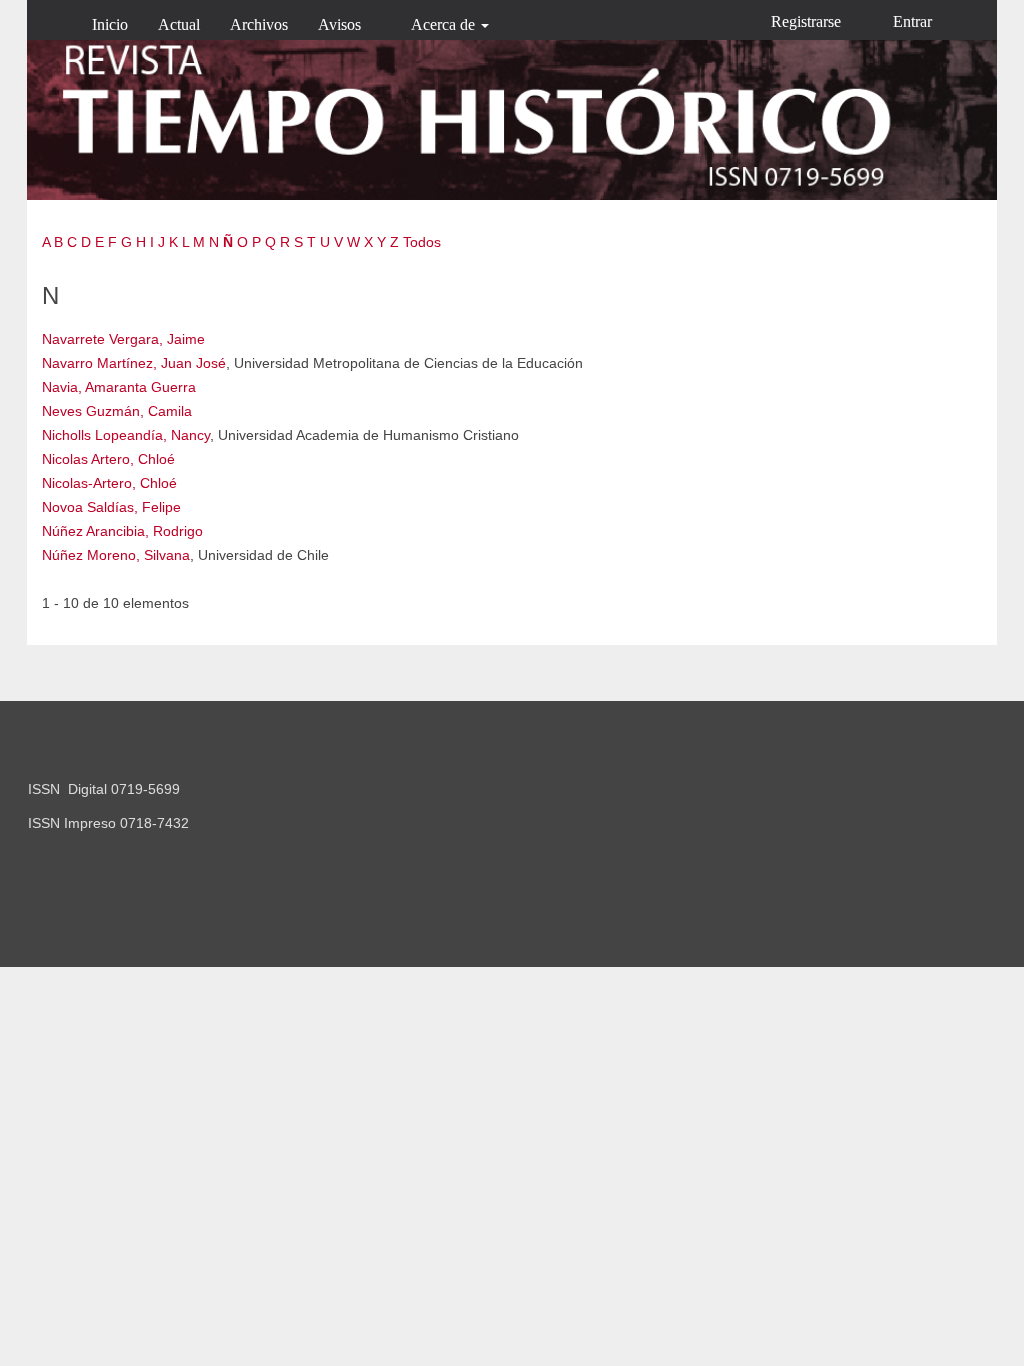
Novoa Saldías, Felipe (111, 507)
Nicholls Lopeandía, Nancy (126, 435)
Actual (179, 24)
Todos (422, 242)
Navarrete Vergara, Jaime (123, 339)
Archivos (259, 24)
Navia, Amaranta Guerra (119, 387)
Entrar (912, 21)
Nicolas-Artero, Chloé (109, 483)
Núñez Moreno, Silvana (116, 555)
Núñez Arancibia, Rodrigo (122, 531)
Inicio (110, 24)
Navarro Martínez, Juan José (134, 363)
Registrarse (806, 21)
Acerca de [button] (445, 24)
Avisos (339, 24)
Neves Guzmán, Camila (117, 411)
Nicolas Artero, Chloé (108, 459)
